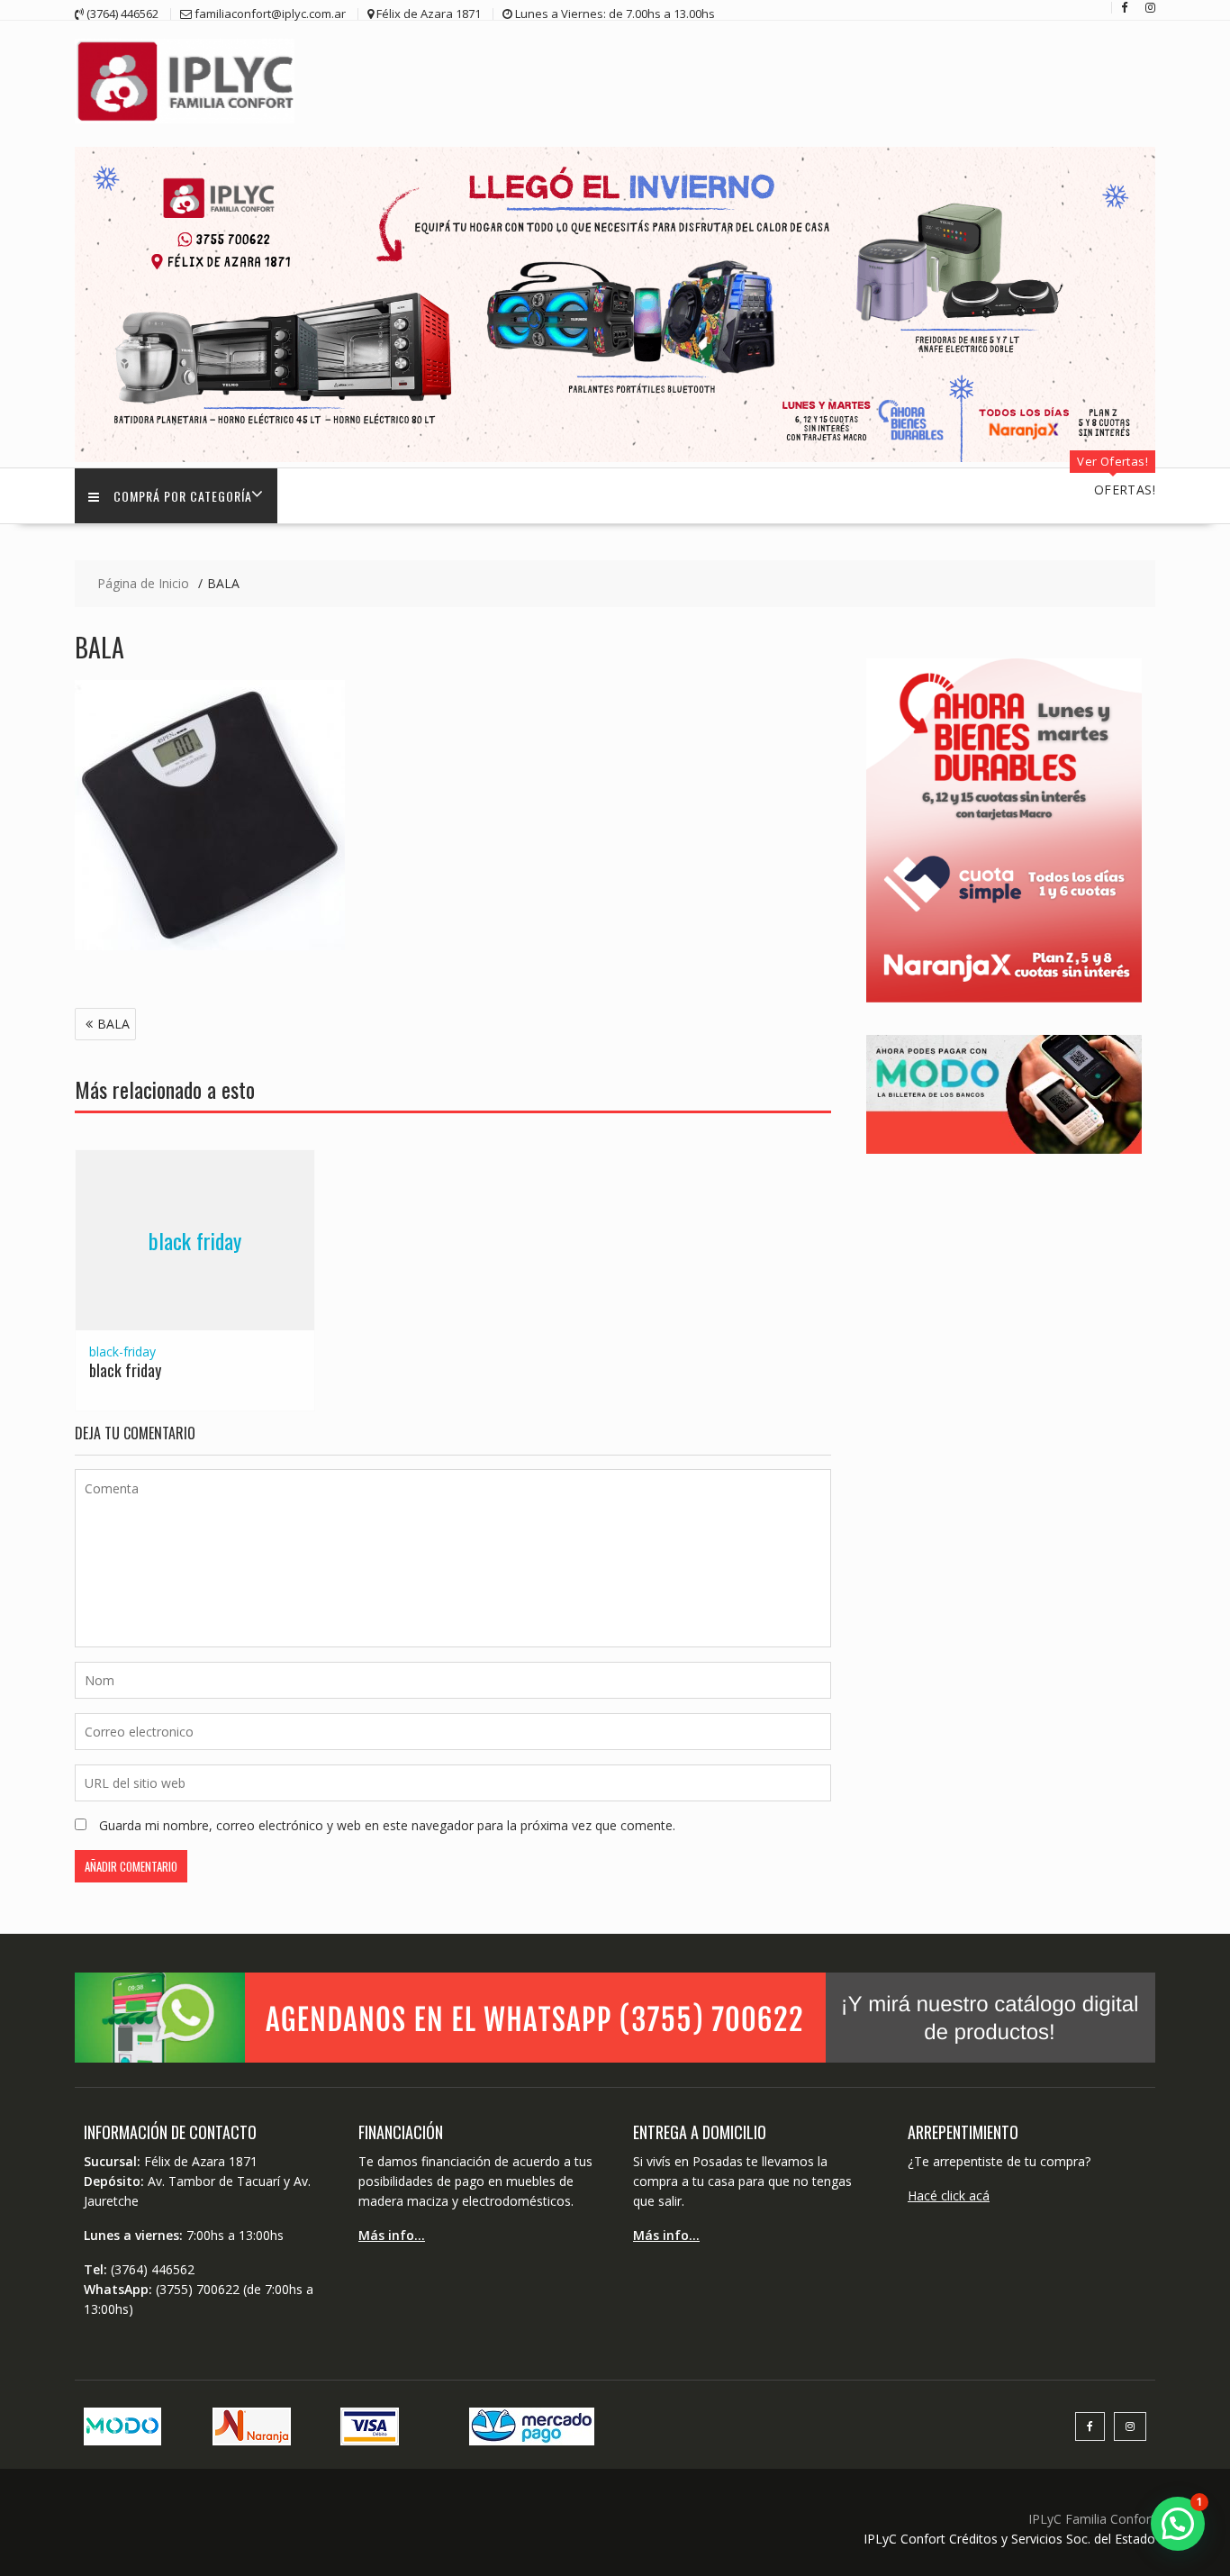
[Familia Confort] (615, 457)
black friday (195, 1240)
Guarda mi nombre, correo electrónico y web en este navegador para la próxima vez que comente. (387, 1825)
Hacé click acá (949, 2195)
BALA (113, 1024)
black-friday (122, 1351)
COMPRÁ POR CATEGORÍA (183, 496)
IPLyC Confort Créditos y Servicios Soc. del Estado (1009, 2539)
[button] (1178, 2524)
